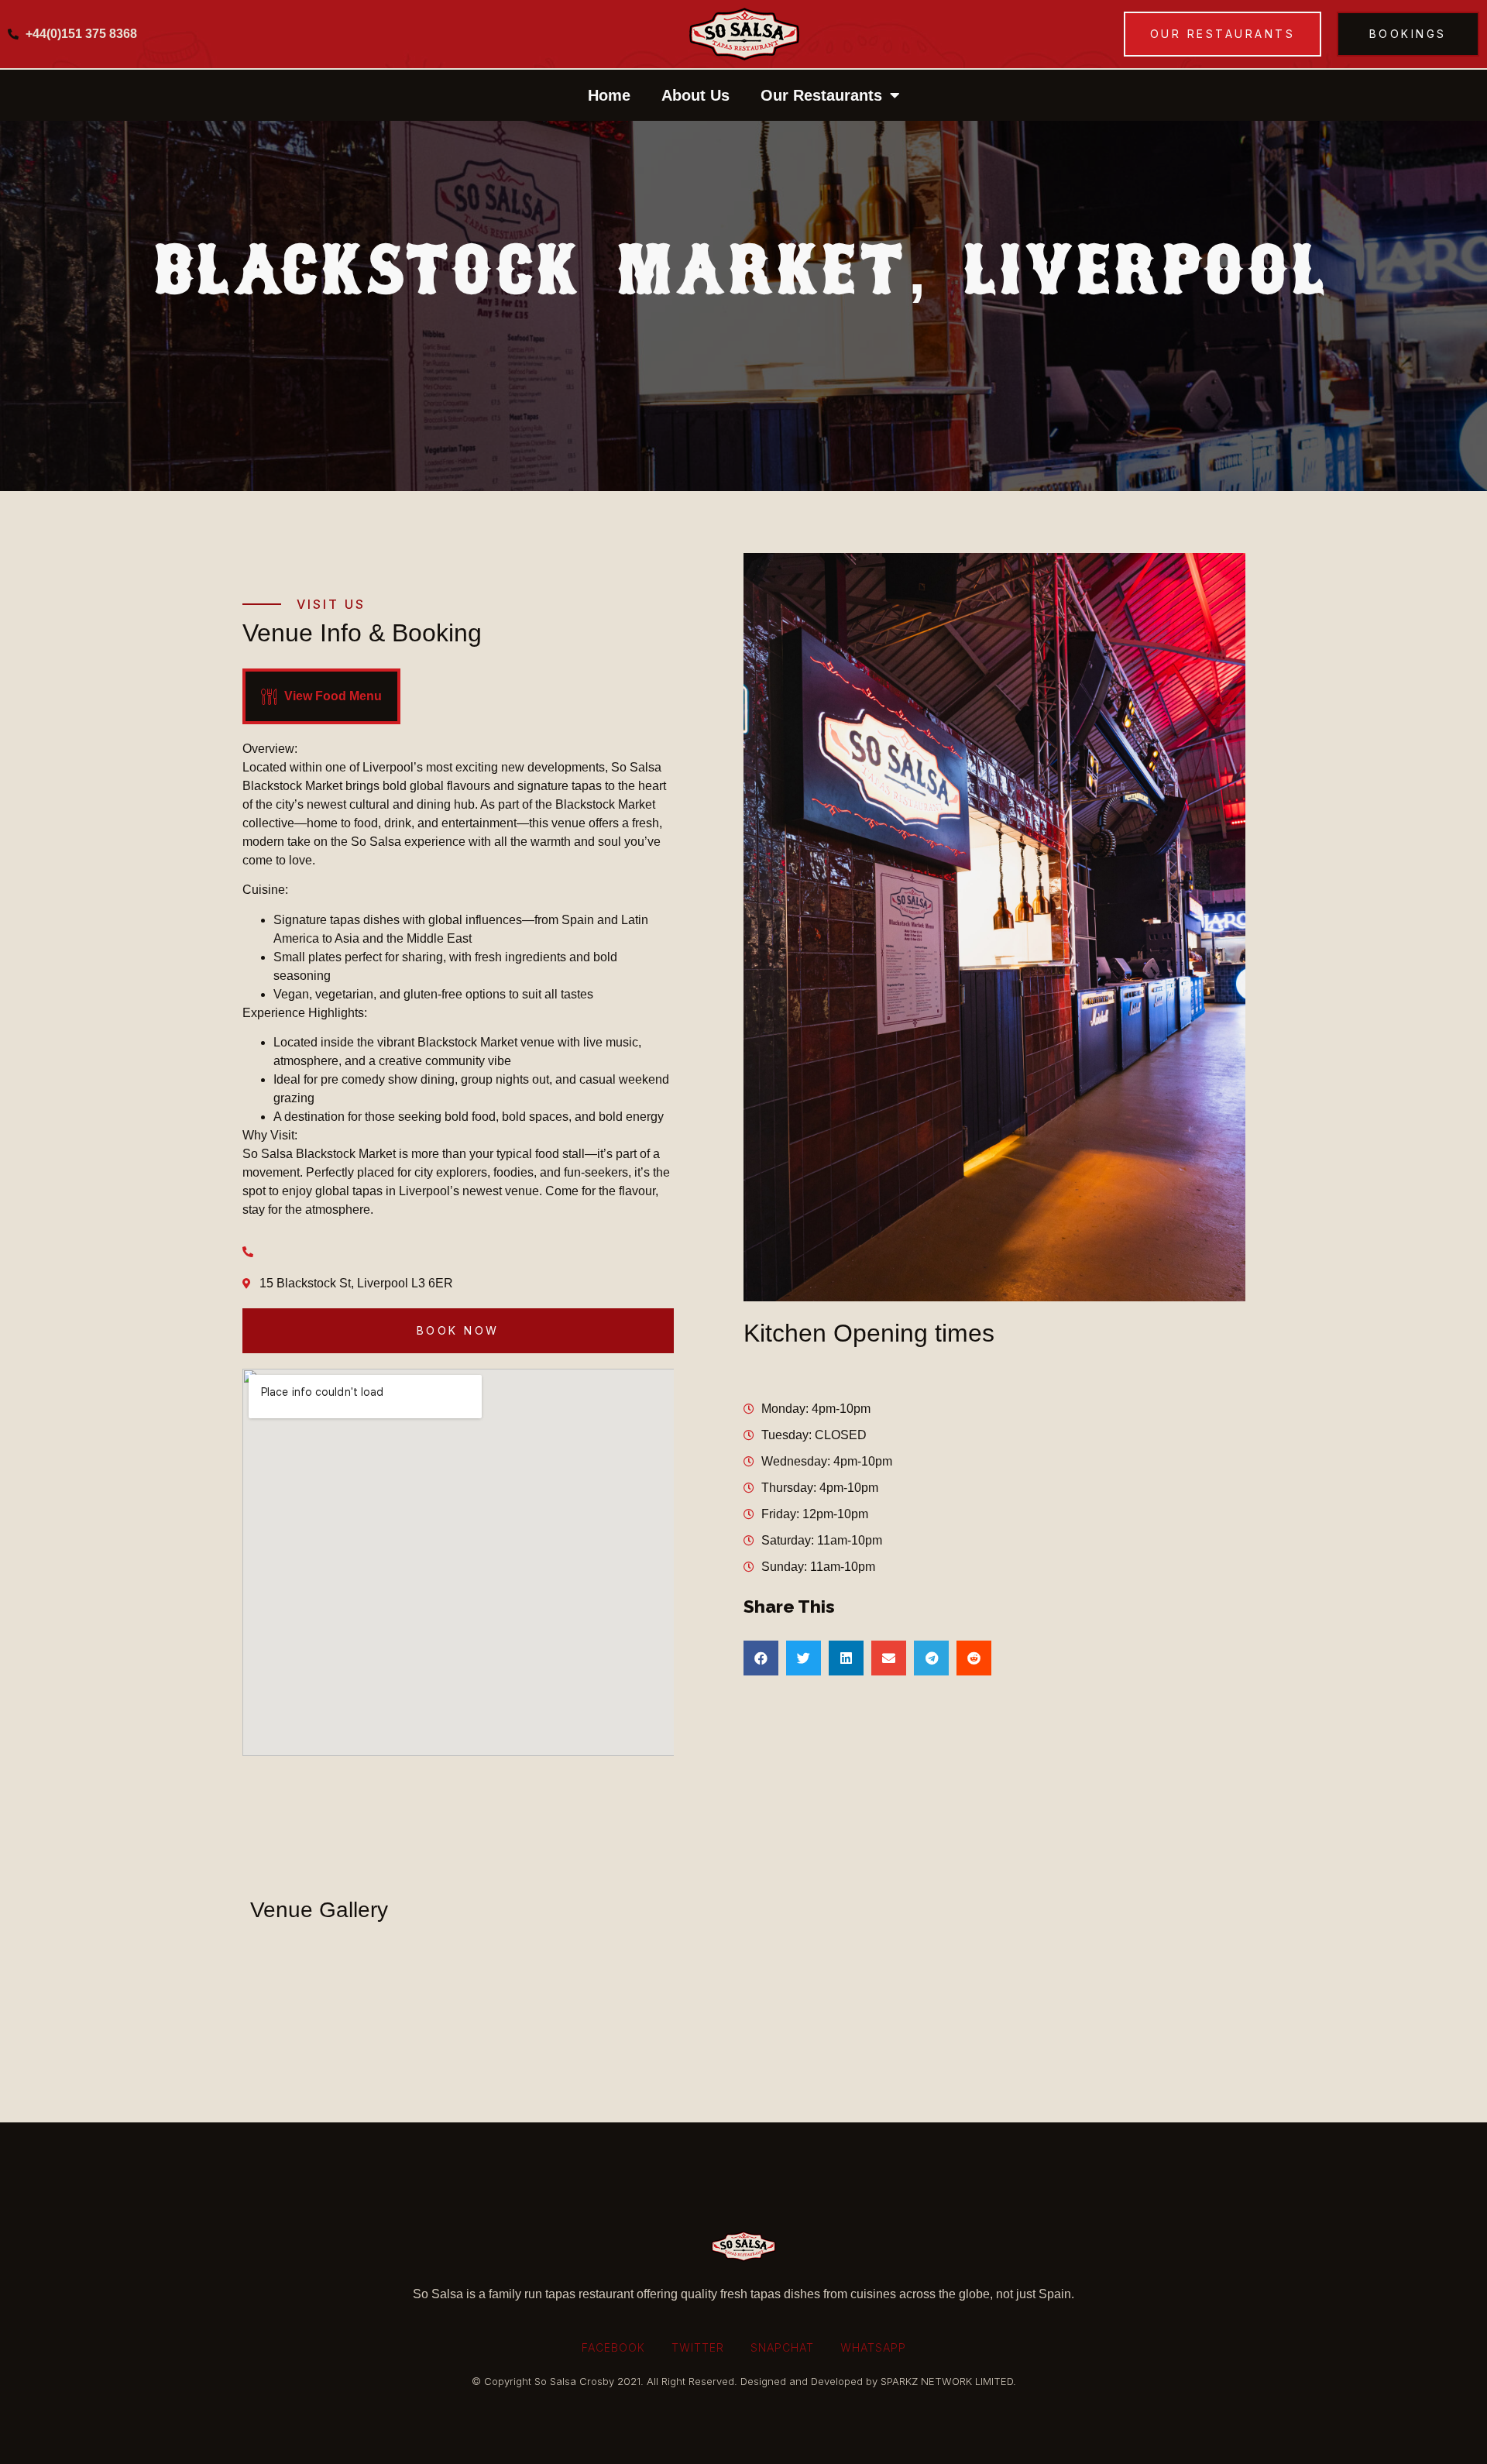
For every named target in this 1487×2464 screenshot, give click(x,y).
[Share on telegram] (931, 1658)
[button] (1223, 34)
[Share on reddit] (974, 1658)
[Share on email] (889, 1658)
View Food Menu (333, 696)
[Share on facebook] (761, 1658)
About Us (695, 95)
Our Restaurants (821, 95)
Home (609, 95)
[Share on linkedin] (846, 1658)
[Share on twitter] (804, 1658)
